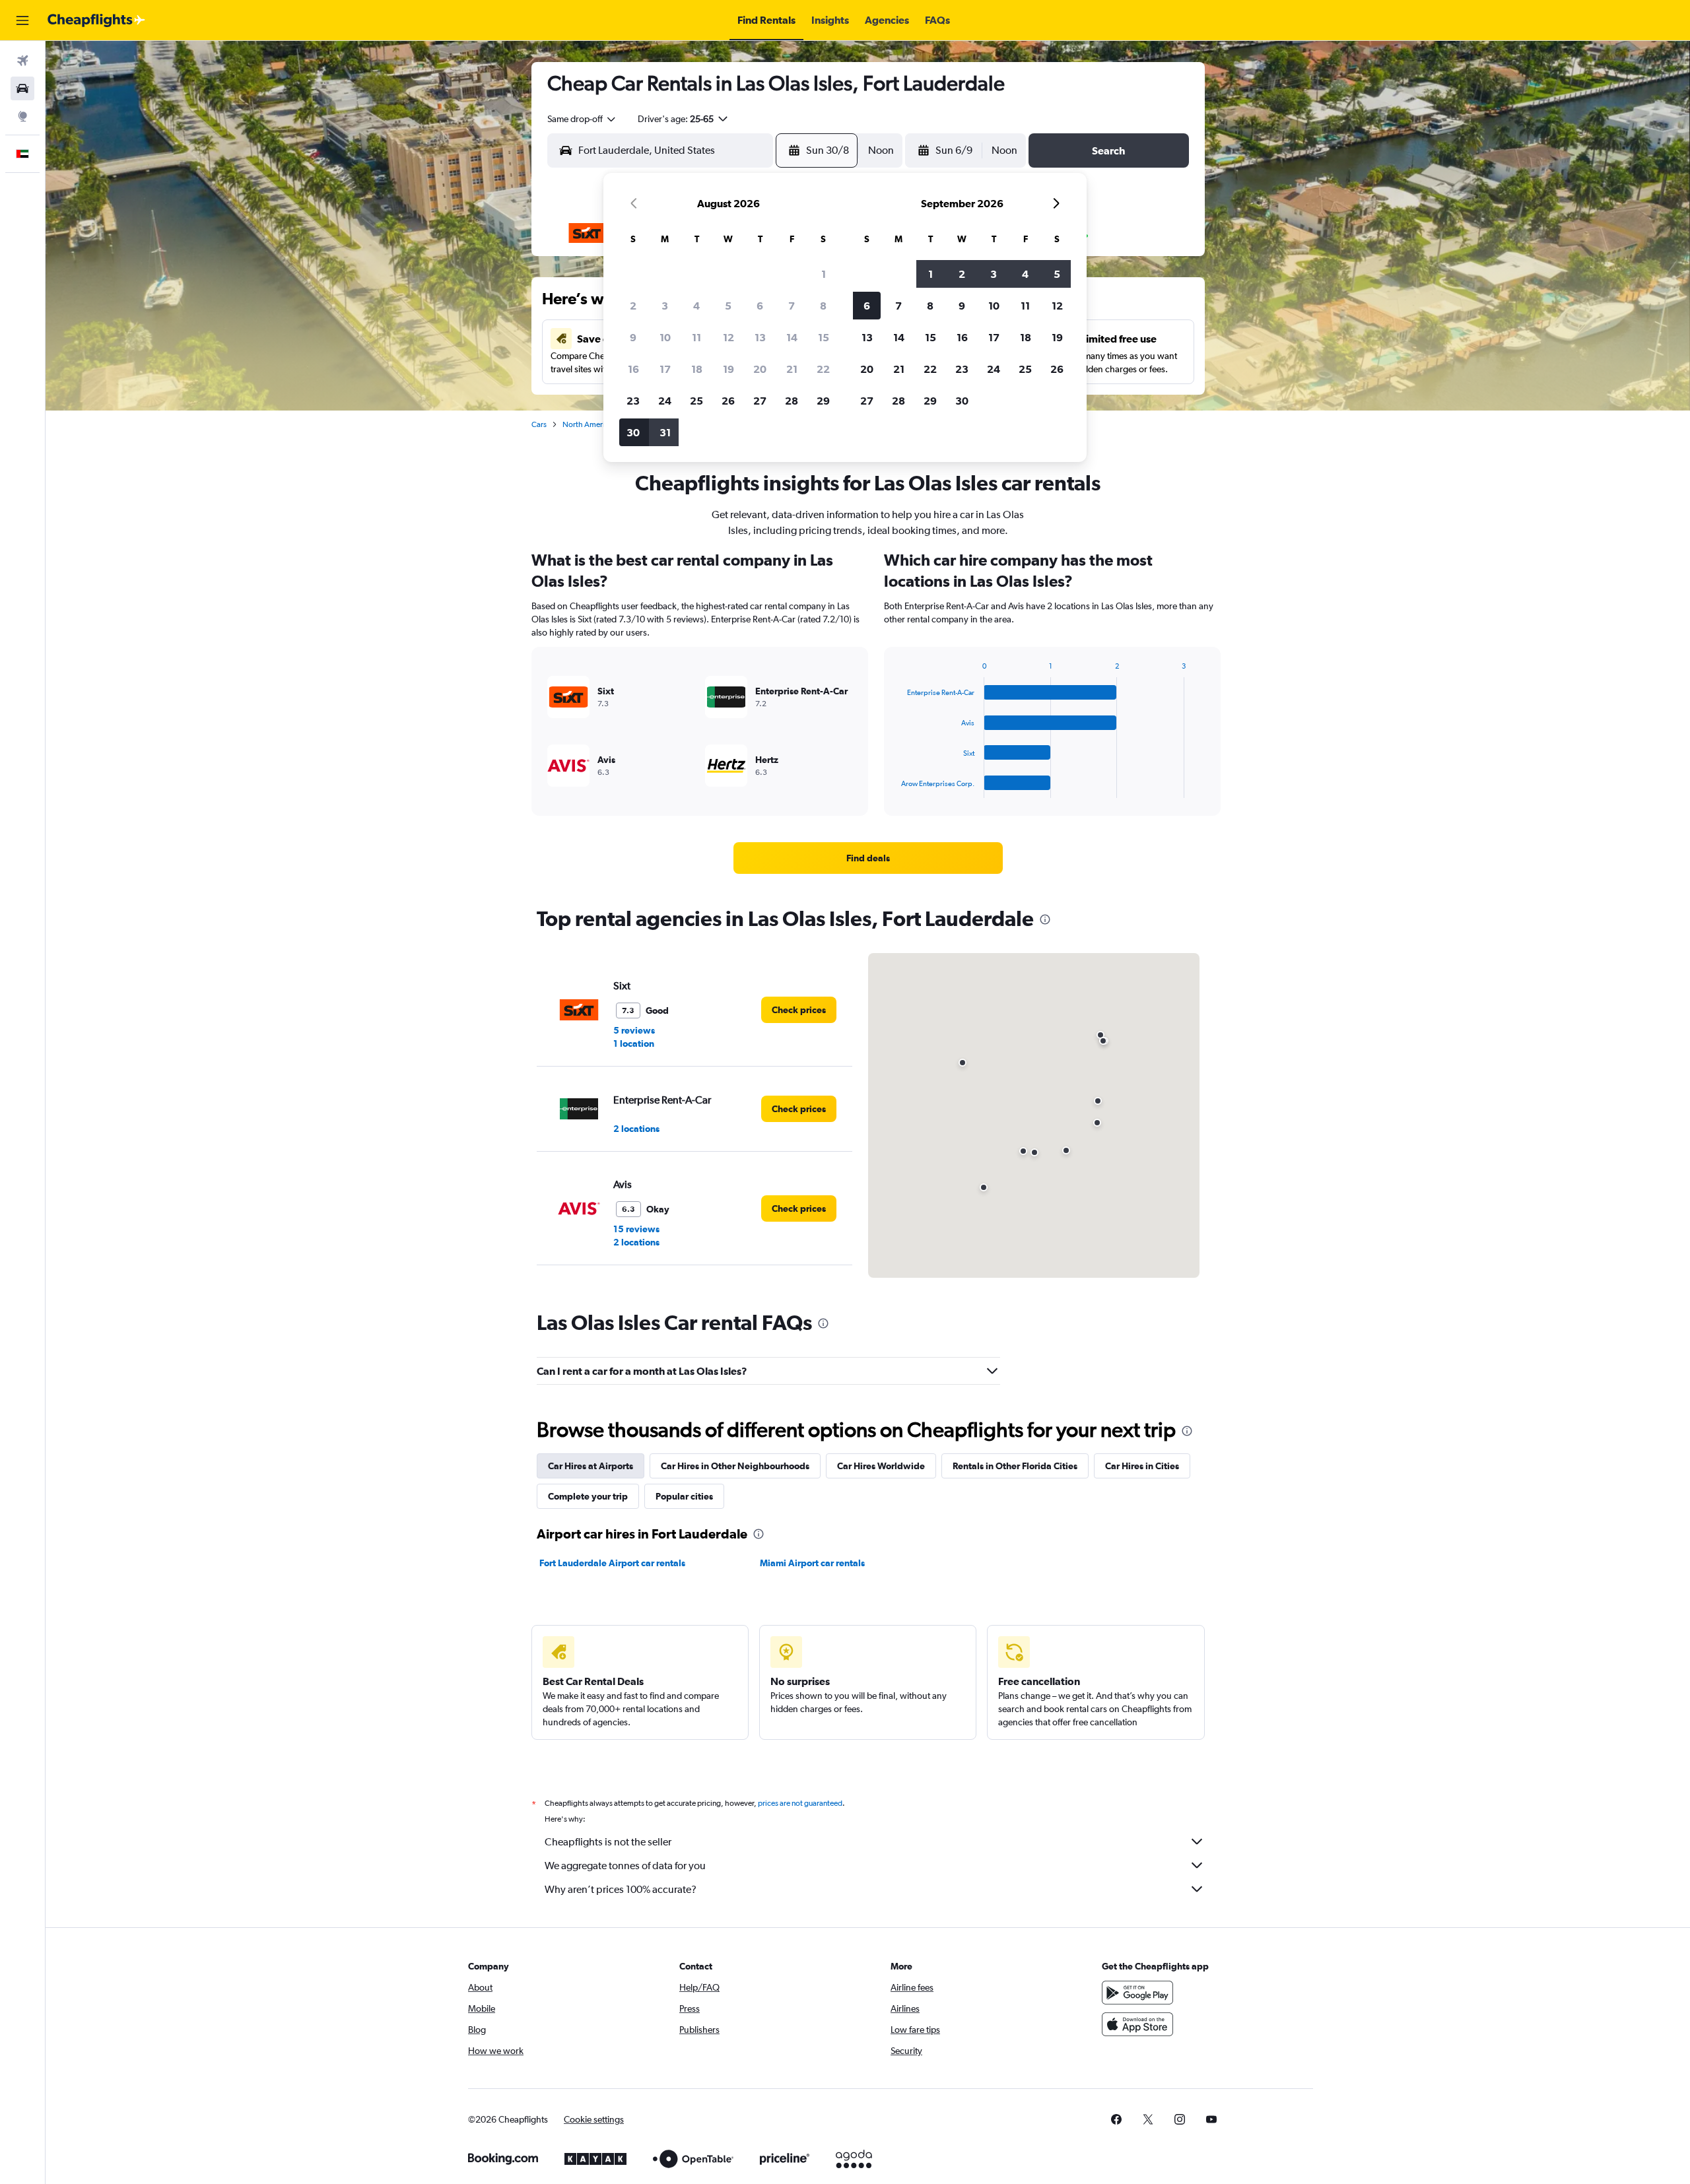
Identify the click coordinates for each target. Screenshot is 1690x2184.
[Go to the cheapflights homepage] (96, 20)
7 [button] (792, 306)
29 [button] (823, 401)
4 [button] (696, 306)
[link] (868, 858)
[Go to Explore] (22, 116)
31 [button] (665, 432)
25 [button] (696, 401)
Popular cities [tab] (684, 1496)
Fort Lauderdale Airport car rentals (612, 1563)
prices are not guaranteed (800, 1803)
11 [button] (696, 337)
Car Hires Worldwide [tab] (881, 1466)
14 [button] (792, 337)
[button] (22, 20)
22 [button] (823, 369)
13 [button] (760, 337)
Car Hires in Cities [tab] (1142, 1466)
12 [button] (728, 337)
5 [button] (728, 306)
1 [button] (824, 274)
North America (588, 424)
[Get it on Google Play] (1137, 1993)
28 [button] (792, 401)
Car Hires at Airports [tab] (591, 1466)
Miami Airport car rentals (812, 1563)
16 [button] (633, 369)
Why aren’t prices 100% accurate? (621, 1889)
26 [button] (728, 401)
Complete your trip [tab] (588, 1496)
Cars (539, 424)
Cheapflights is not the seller (608, 1842)
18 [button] (697, 369)
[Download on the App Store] (1137, 2024)
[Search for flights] (22, 61)
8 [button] (823, 306)
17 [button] (665, 369)
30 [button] (633, 432)
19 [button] (728, 369)
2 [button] (633, 306)
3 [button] (665, 306)
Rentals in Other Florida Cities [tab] (1015, 1466)
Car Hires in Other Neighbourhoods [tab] (735, 1466)
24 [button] (665, 401)
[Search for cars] (22, 88)
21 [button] (792, 369)
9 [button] (633, 337)
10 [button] (665, 337)
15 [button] (824, 337)
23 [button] (633, 401)
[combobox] (582, 119)
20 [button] (760, 369)
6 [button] (760, 306)
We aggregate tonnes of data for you (625, 1866)
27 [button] (760, 401)
